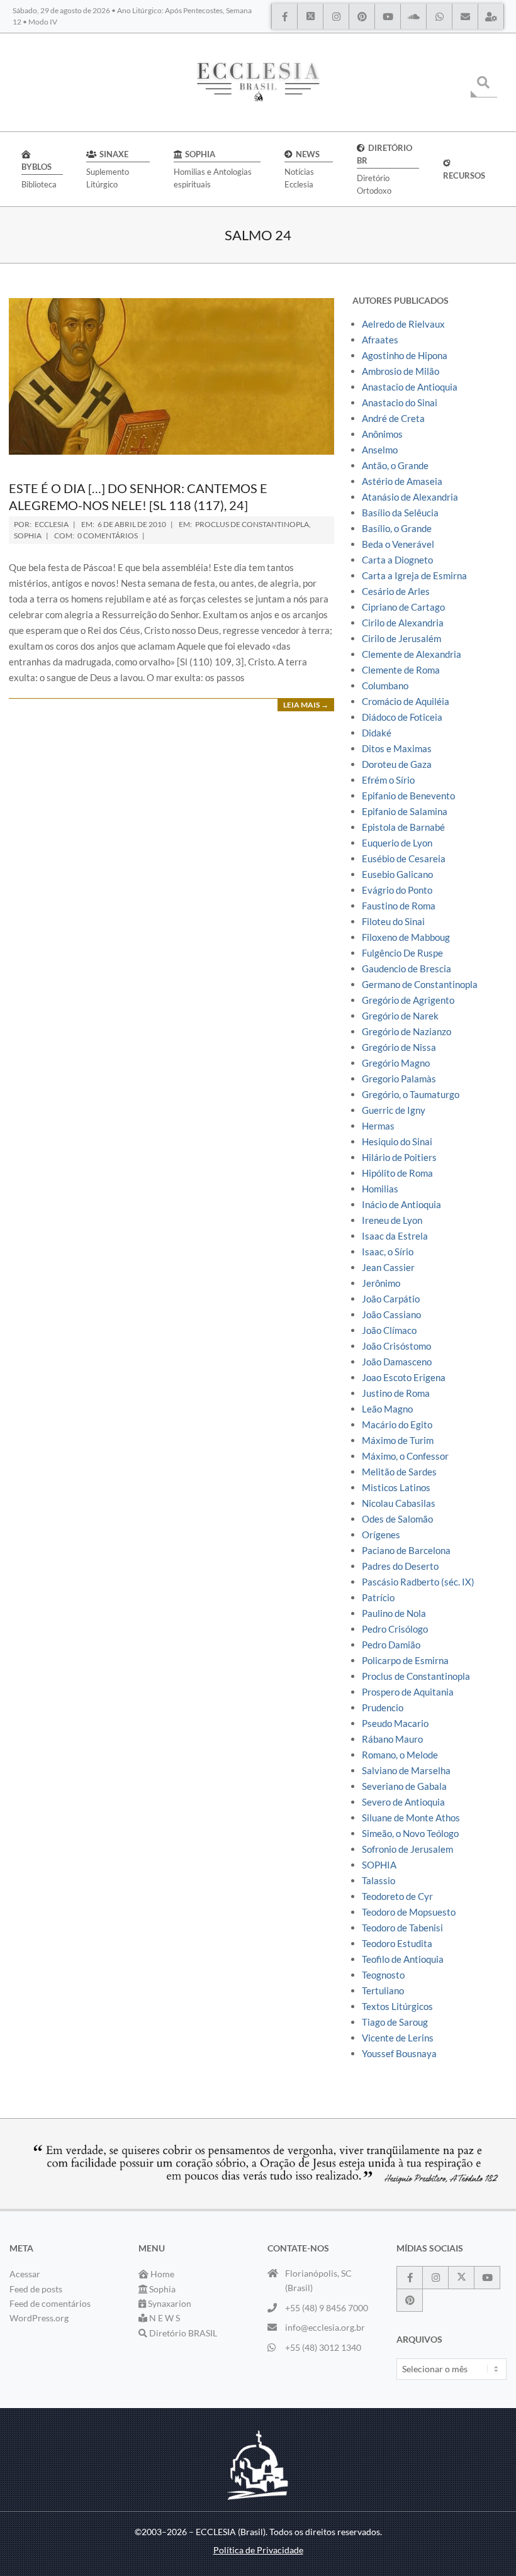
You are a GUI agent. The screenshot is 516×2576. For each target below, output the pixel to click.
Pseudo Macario (395, 1723)
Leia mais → (306, 705)
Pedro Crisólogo (395, 1629)
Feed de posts (36, 2289)
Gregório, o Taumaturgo (411, 1094)
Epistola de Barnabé (403, 827)
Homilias (380, 1189)
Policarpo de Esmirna (405, 1660)
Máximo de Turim (398, 1440)
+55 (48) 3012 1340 (323, 2347)
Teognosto (383, 1975)
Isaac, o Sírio (388, 1252)
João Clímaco (389, 1330)
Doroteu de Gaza (397, 764)
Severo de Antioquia (403, 1802)
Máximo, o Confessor (405, 1456)
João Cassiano (391, 1314)
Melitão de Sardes (399, 1472)
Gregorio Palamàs (399, 1079)
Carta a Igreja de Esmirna (414, 575)
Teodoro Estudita (397, 1943)
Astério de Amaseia (402, 481)
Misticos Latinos (396, 1487)
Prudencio (383, 1707)
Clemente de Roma (401, 670)
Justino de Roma (396, 1393)
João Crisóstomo (396, 1346)
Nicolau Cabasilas (399, 1503)
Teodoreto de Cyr (397, 1896)
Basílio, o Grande (397, 528)
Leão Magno (387, 1409)
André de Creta (393, 418)
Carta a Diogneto (397, 560)
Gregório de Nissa (399, 1047)
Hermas (378, 1126)
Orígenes (381, 1535)
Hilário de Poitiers (399, 1157)
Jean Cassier (388, 1267)
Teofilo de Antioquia (403, 1959)
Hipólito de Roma (397, 1173)
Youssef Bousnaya (399, 2053)
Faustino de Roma (399, 906)
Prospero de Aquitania (408, 1692)
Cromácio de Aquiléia (406, 701)
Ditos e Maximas (397, 748)
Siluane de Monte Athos (411, 1818)
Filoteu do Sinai (393, 921)
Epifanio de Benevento (408, 796)
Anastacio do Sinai (400, 402)
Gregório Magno (396, 1063)
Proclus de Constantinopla (252, 524)
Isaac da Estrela (395, 1236)
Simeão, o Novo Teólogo (410, 1833)
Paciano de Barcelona (406, 1550)
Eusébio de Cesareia (404, 858)
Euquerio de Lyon (397, 843)
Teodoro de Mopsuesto (409, 1912)
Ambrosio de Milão (401, 371)
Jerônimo (381, 1283)
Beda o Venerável (398, 544)
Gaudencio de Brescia (407, 969)
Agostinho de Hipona (405, 355)
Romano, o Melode (400, 1755)
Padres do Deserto (400, 1566)
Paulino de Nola (394, 1613)
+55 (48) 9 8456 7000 (327, 2308)
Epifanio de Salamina (405, 811)
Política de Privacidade (258, 2550)
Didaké (377, 733)
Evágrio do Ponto (397, 890)
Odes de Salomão (397, 1519)
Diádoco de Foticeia (402, 717)
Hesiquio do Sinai (397, 1141)
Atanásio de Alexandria (410, 497)
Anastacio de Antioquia (410, 387)
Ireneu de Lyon (392, 1220)
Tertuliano (383, 1990)
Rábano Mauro (392, 1739)
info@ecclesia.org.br (325, 2327)
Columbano (385, 686)
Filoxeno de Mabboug (406, 937)
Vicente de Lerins (398, 2038)
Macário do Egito (397, 1424)
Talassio (379, 1880)
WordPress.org (39, 2318)
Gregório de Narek (400, 1016)
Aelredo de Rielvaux (403, 324)
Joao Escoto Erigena (404, 1377)
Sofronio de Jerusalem (407, 1849)
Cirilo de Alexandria (403, 623)
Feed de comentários (50, 2303)
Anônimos (382, 434)
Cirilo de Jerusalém (401, 638)
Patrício (378, 1597)
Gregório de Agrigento (408, 1000)
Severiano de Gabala (404, 1786)
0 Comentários (108, 536)
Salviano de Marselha (406, 1770)
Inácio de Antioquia (401, 1204)
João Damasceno (397, 1362)
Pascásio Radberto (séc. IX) (418, 1582)
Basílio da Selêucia (400, 513)
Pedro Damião (391, 1645)
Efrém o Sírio (388, 780)
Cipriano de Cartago (403, 607)
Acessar (25, 2274)
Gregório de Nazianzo (407, 1031)
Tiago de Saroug (395, 2022)
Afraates (380, 340)
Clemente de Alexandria (412, 654)
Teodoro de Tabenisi (402, 1928)
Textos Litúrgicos (397, 2006)
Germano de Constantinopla (420, 984)
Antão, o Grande (395, 465)
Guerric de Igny (394, 1110)
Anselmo (380, 450)
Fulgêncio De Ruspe (402, 953)
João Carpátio (391, 1299)
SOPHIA (28, 536)
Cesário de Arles (396, 591)
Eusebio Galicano (397, 874)
